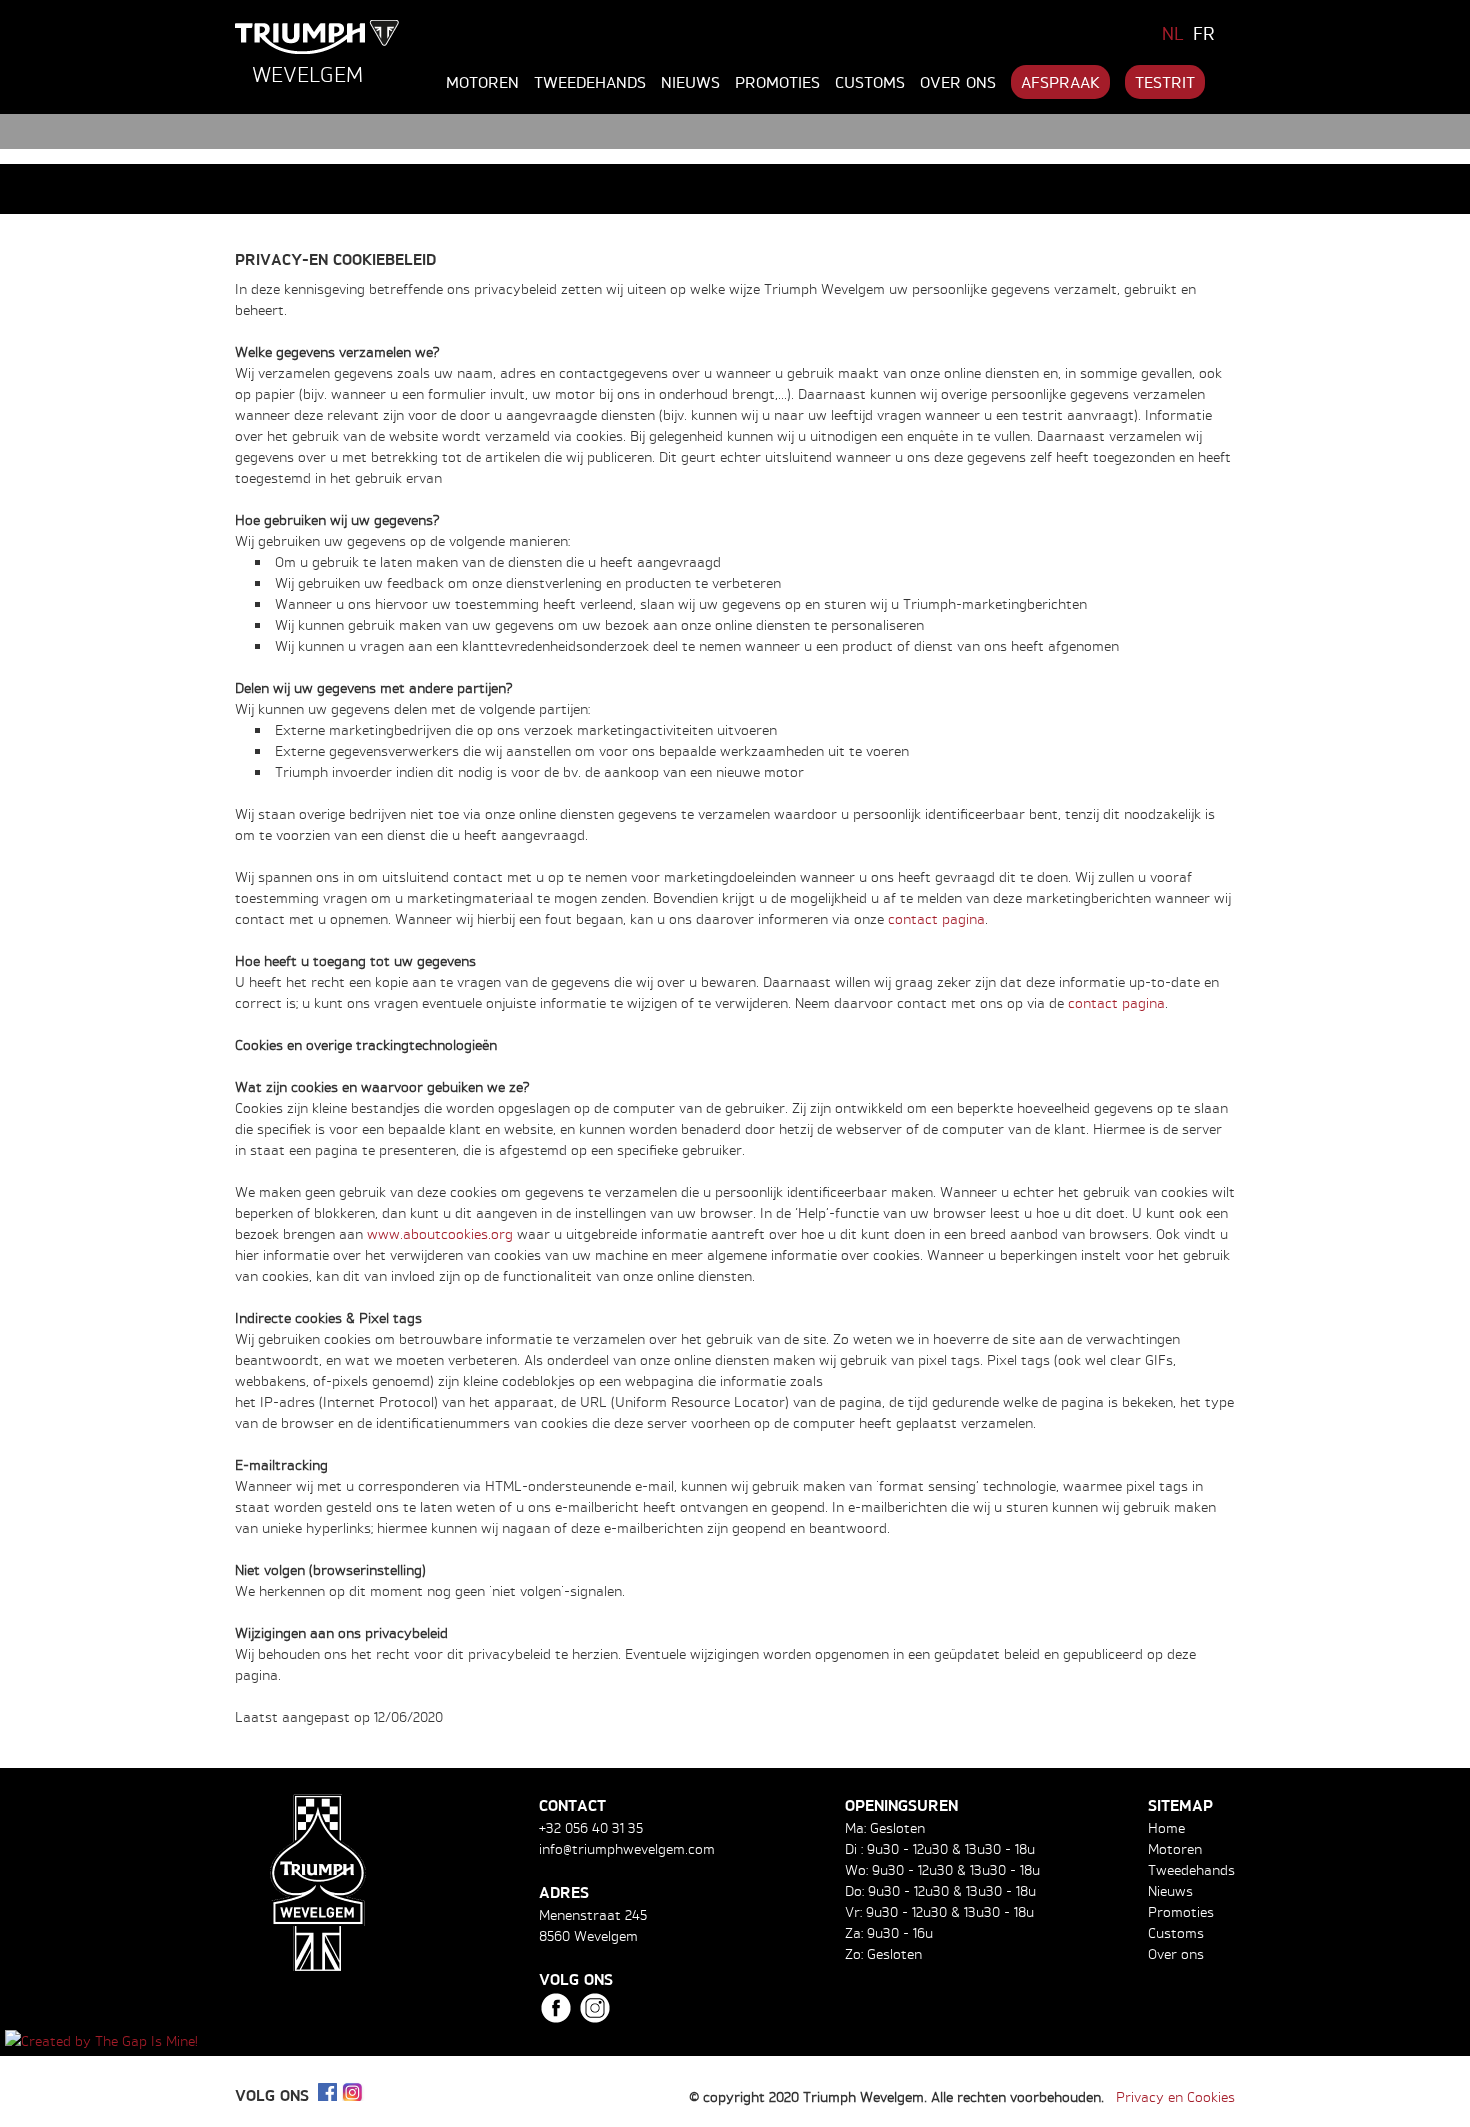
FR (1204, 33)
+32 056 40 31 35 (591, 1827)
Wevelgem (307, 74)
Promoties (777, 82)
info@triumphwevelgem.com (627, 1848)
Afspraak (1060, 82)
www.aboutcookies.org (440, 1233)
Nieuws (690, 82)
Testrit (1165, 82)
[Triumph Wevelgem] (317, 37)
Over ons (958, 82)
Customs (870, 82)
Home (1166, 1827)
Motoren (482, 82)
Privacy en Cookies (1175, 2096)
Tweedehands (590, 82)
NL (1173, 33)
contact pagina (936, 918)
